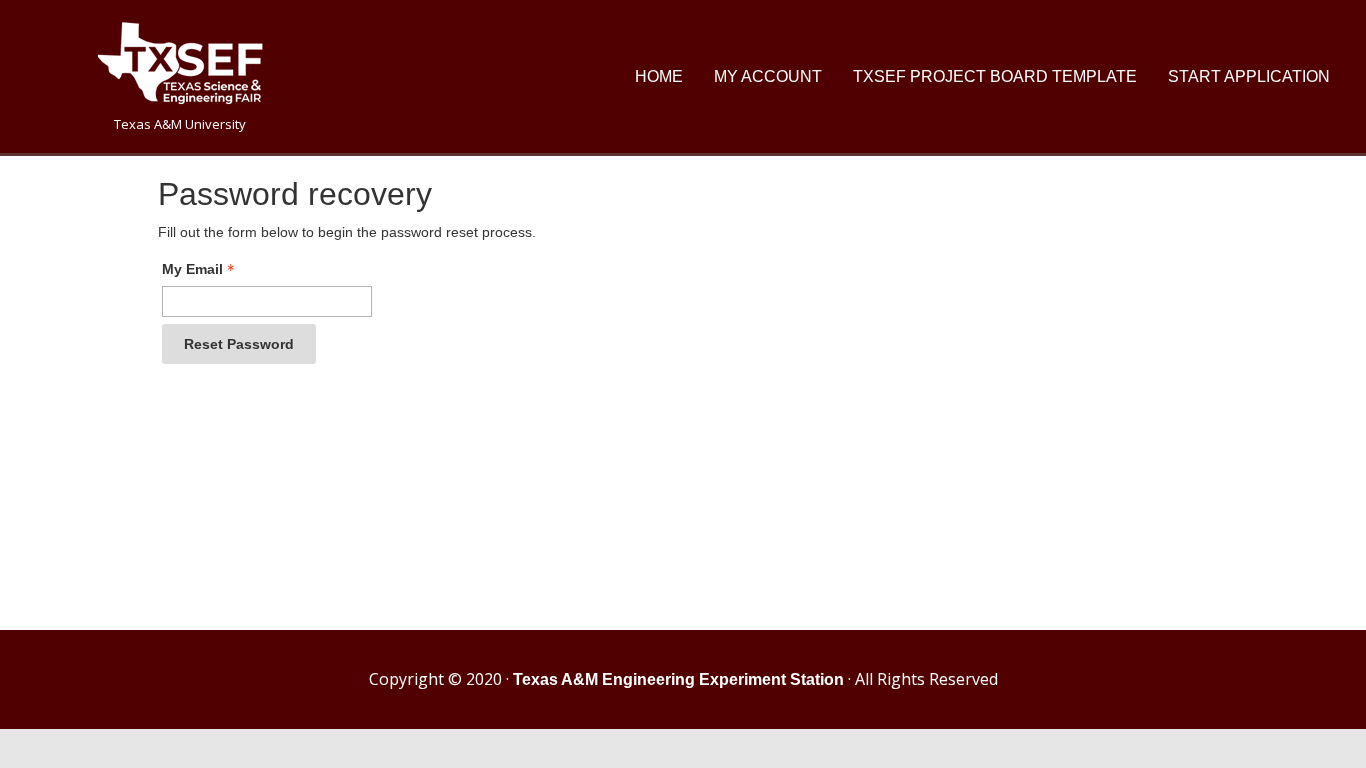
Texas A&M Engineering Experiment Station (678, 679)
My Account (768, 76)
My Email (192, 269)
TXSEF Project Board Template (995, 76)
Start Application (1249, 76)
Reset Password (239, 344)
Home (659, 76)
